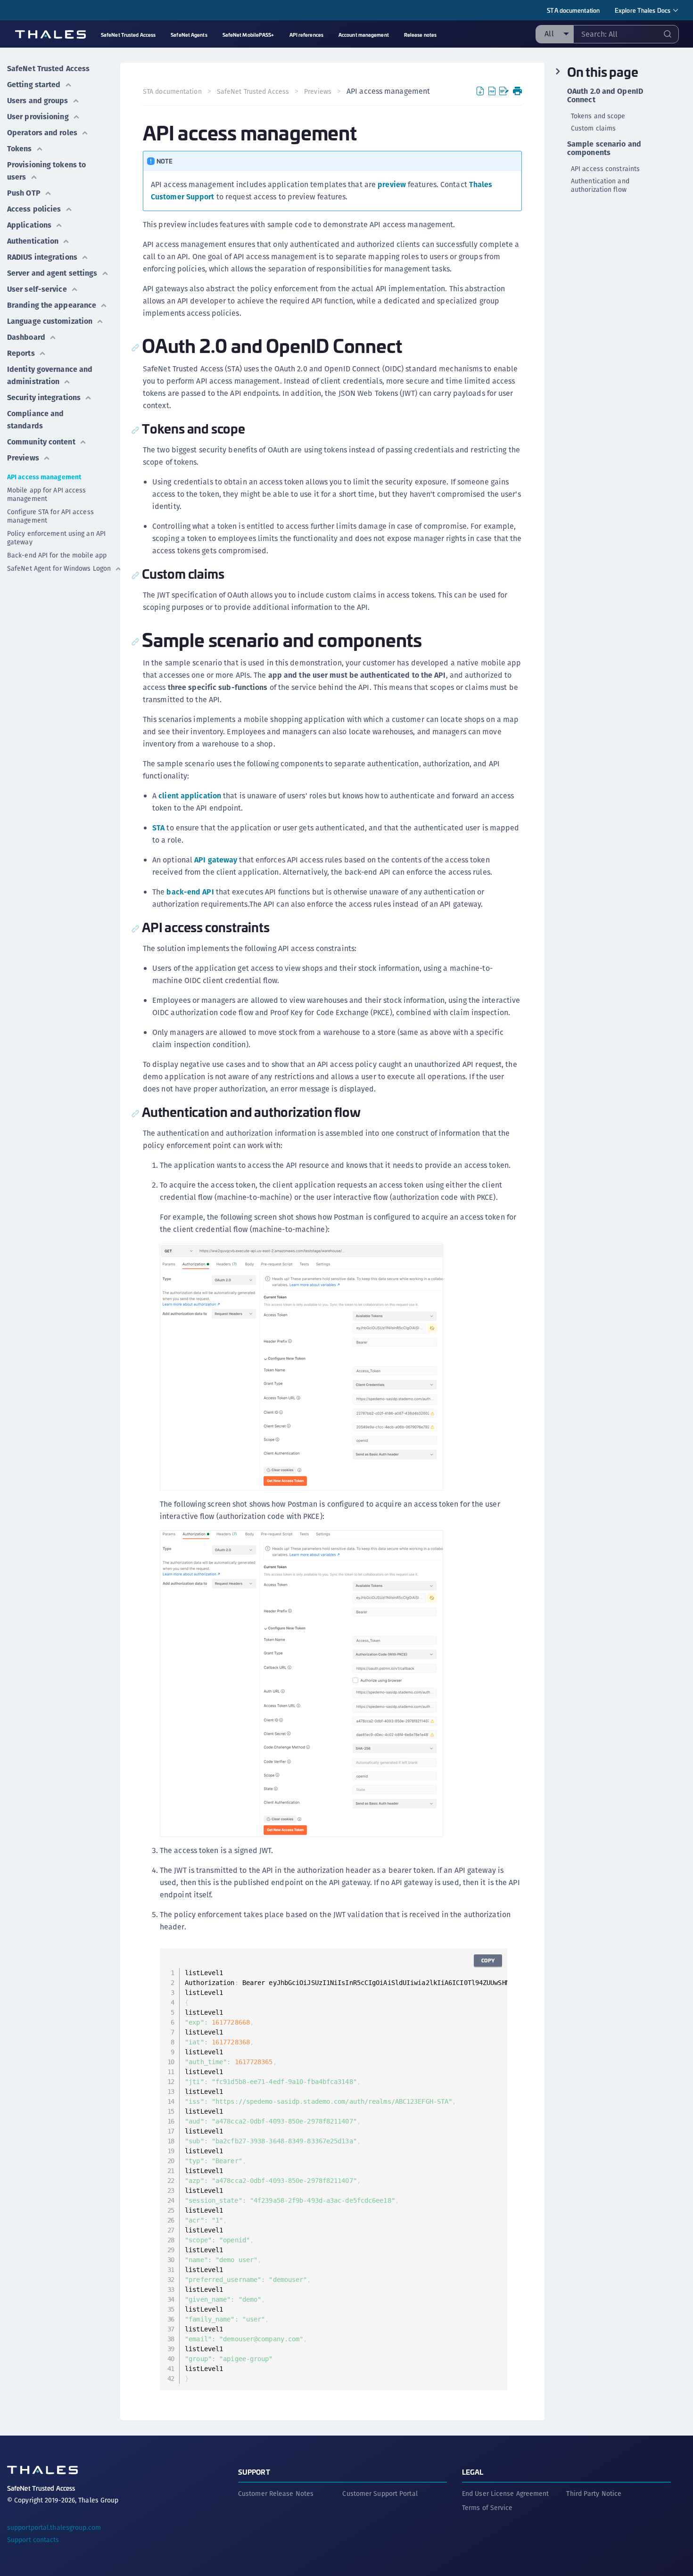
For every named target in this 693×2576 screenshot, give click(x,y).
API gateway (216, 860)
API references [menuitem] (306, 35)
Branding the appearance (52, 305)
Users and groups (38, 101)
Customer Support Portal (380, 2494)
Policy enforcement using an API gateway (56, 538)
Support (254, 2472)
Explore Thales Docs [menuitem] (643, 10)
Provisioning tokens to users (46, 171)
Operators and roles (42, 133)
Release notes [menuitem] (420, 35)
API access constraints (605, 169)
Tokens (20, 149)
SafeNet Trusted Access (48, 69)
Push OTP (24, 193)
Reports (21, 353)
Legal (473, 2472)
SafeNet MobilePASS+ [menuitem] (248, 35)
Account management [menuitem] (364, 35)
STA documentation (573, 10)
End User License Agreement (506, 2494)
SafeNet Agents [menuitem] (189, 35)
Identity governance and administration (50, 375)
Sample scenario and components (604, 148)
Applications (29, 225)
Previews (23, 458)
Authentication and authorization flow (600, 185)
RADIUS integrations (42, 257)
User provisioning (38, 117)
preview (392, 185)
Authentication (33, 241)
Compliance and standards (35, 420)
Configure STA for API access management (50, 516)
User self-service (37, 289)
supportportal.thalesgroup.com (54, 2527)
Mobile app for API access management (47, 494)
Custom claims (593, 128)
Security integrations (44, 398)
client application (190, 796)
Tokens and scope (598, 116)
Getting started (34, 85)
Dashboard (26, 337)
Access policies (34, 209)
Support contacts (33, 2540)
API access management (44, 477)
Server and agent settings (52, 273)
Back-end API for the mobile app (57, 555)
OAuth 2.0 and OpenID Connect (605, 96)
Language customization (50, 321)
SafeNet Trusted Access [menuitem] (128, 35)
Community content (41, 442)
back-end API (190, 892)
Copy (488, 1960)
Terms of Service (487, 2508)
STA (158, 828)
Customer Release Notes (276, 2494)
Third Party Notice (594, 2494)
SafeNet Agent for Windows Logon (59, 568)
